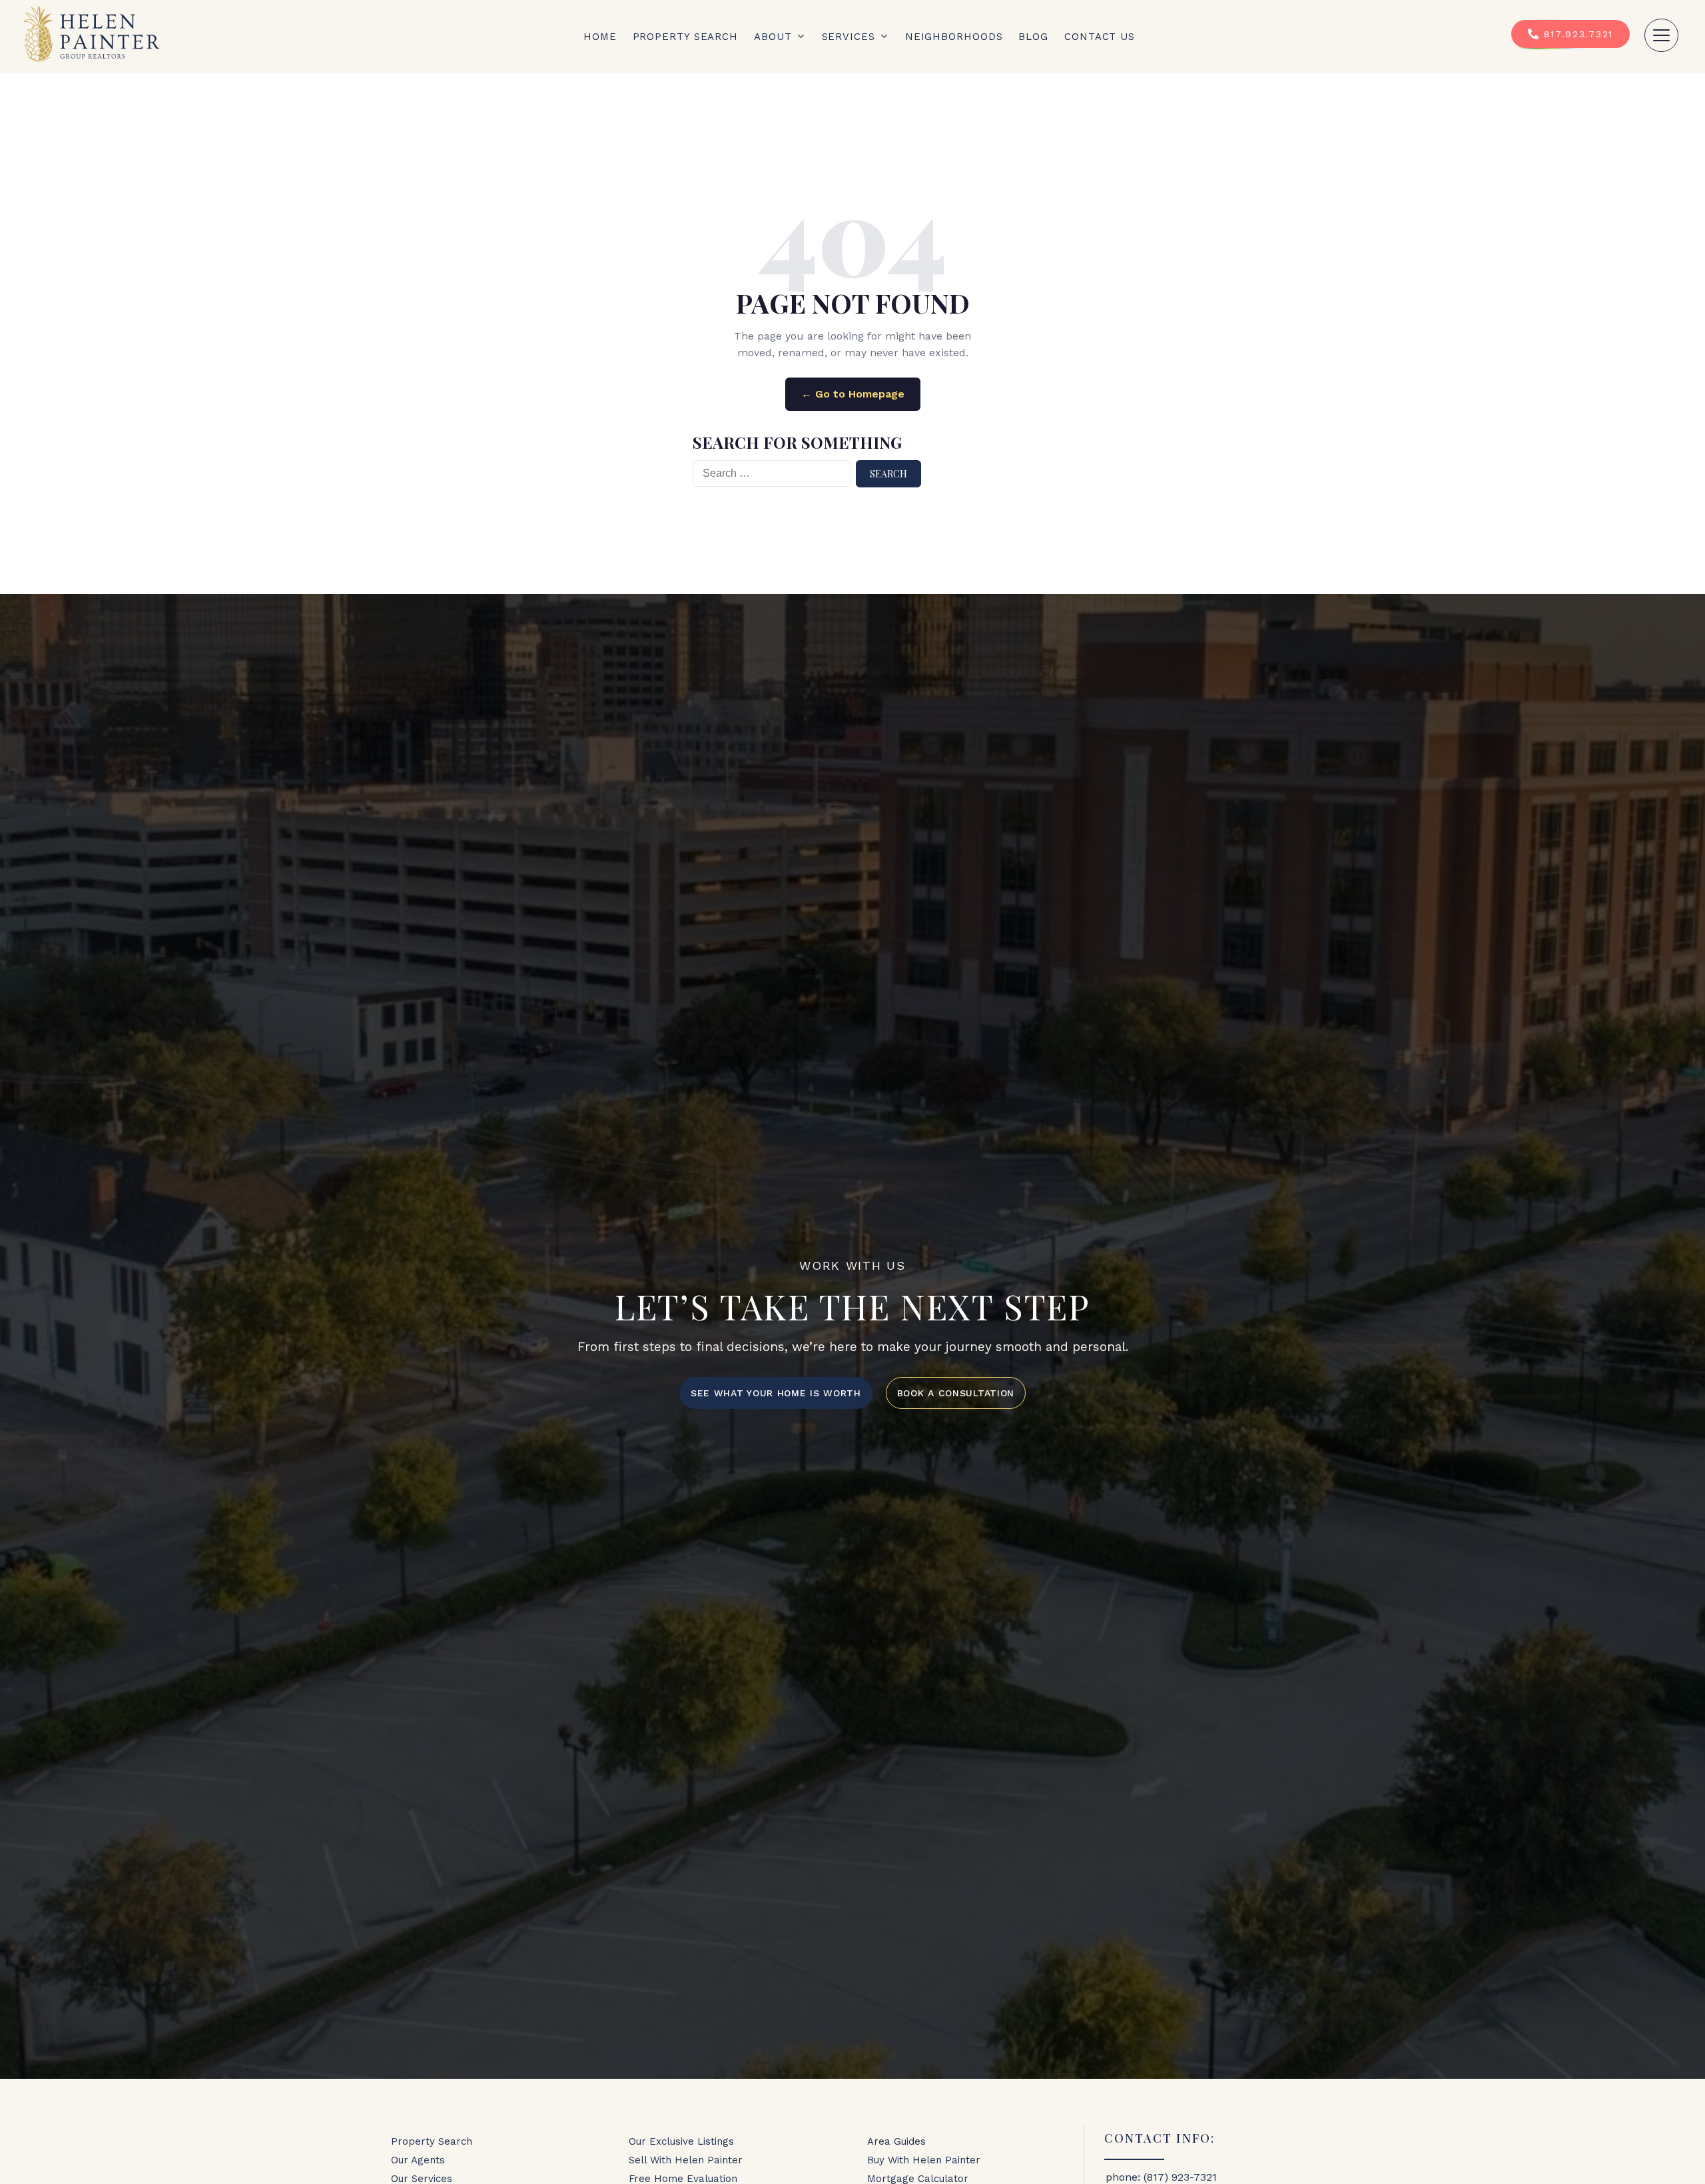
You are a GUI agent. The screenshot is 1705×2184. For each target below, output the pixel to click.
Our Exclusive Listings (681, 2141)
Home (600, 37)
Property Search (686, 37)
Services (849, 37)
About (773, 37)
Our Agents (418, 2160)
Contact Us (1100, 37)
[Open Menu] (1661, 35)
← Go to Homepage (853, 394)
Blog (1033, 37)
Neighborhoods (954, 37)
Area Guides (896, 2141)
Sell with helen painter (686, 2160)
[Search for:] (772, 474)
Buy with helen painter (924, 2160)
